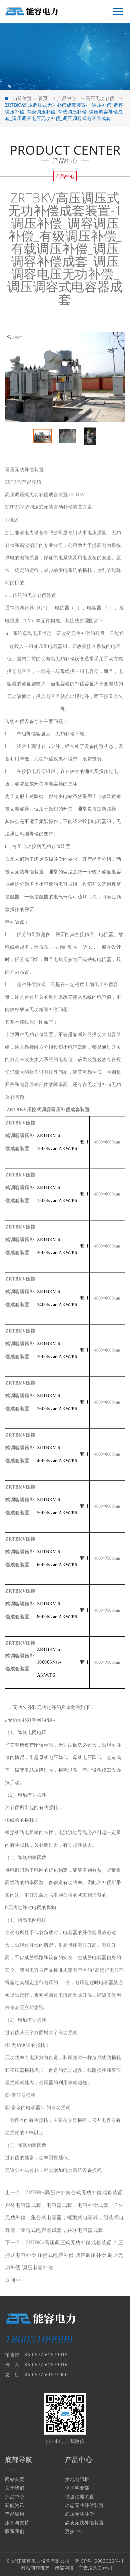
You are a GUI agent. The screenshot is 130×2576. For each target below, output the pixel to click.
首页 (43, 98)
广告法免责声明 (95, 2567)
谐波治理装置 (79, 2496)
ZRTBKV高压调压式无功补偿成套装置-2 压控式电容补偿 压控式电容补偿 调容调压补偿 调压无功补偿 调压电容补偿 (64, 2255)
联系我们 (15, 2531)
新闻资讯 (15, 2505)
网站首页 (15, 2479)
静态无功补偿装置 (84, 2522)
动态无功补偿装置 (84, 2505)
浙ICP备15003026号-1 (99, 2561)
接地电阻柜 (77, 2479)
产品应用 (15, 2514)
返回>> (13, 2280)
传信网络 (64, 2567)
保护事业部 (77, 2488)
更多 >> (73, 2531)
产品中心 (67, 98)
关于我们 (15, 2488)
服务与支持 (17, 2522)
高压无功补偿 (100, 98)
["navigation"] (118, 12)
